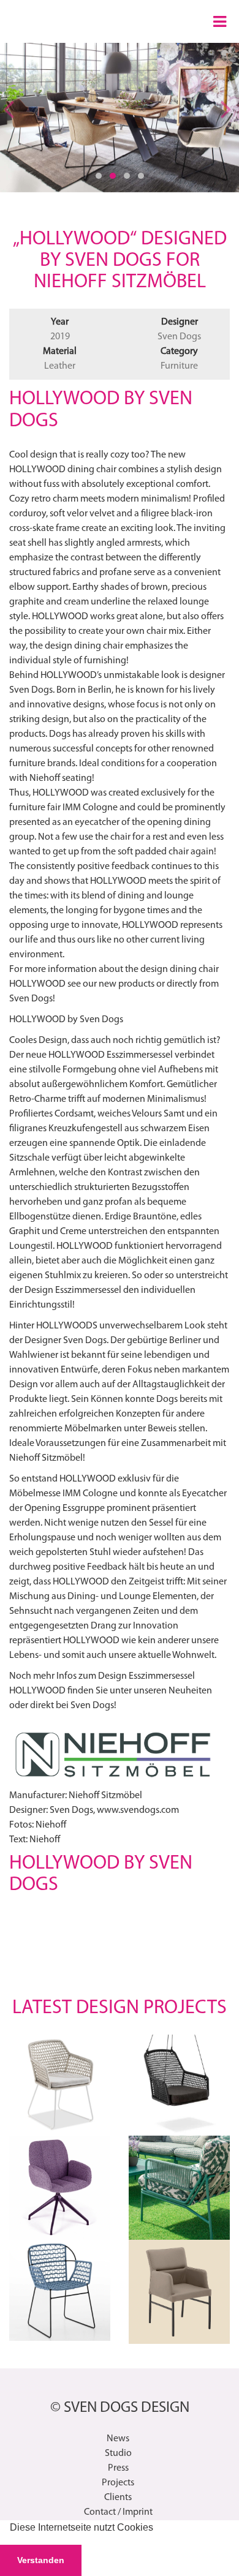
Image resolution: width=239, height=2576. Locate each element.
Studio (118, 2454)
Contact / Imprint (118, 2512)
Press (118, 2468)
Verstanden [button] (41, 2560)
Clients (118, 2498)
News (118, 2439)
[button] (157, 2529)
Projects (118, 2483)
